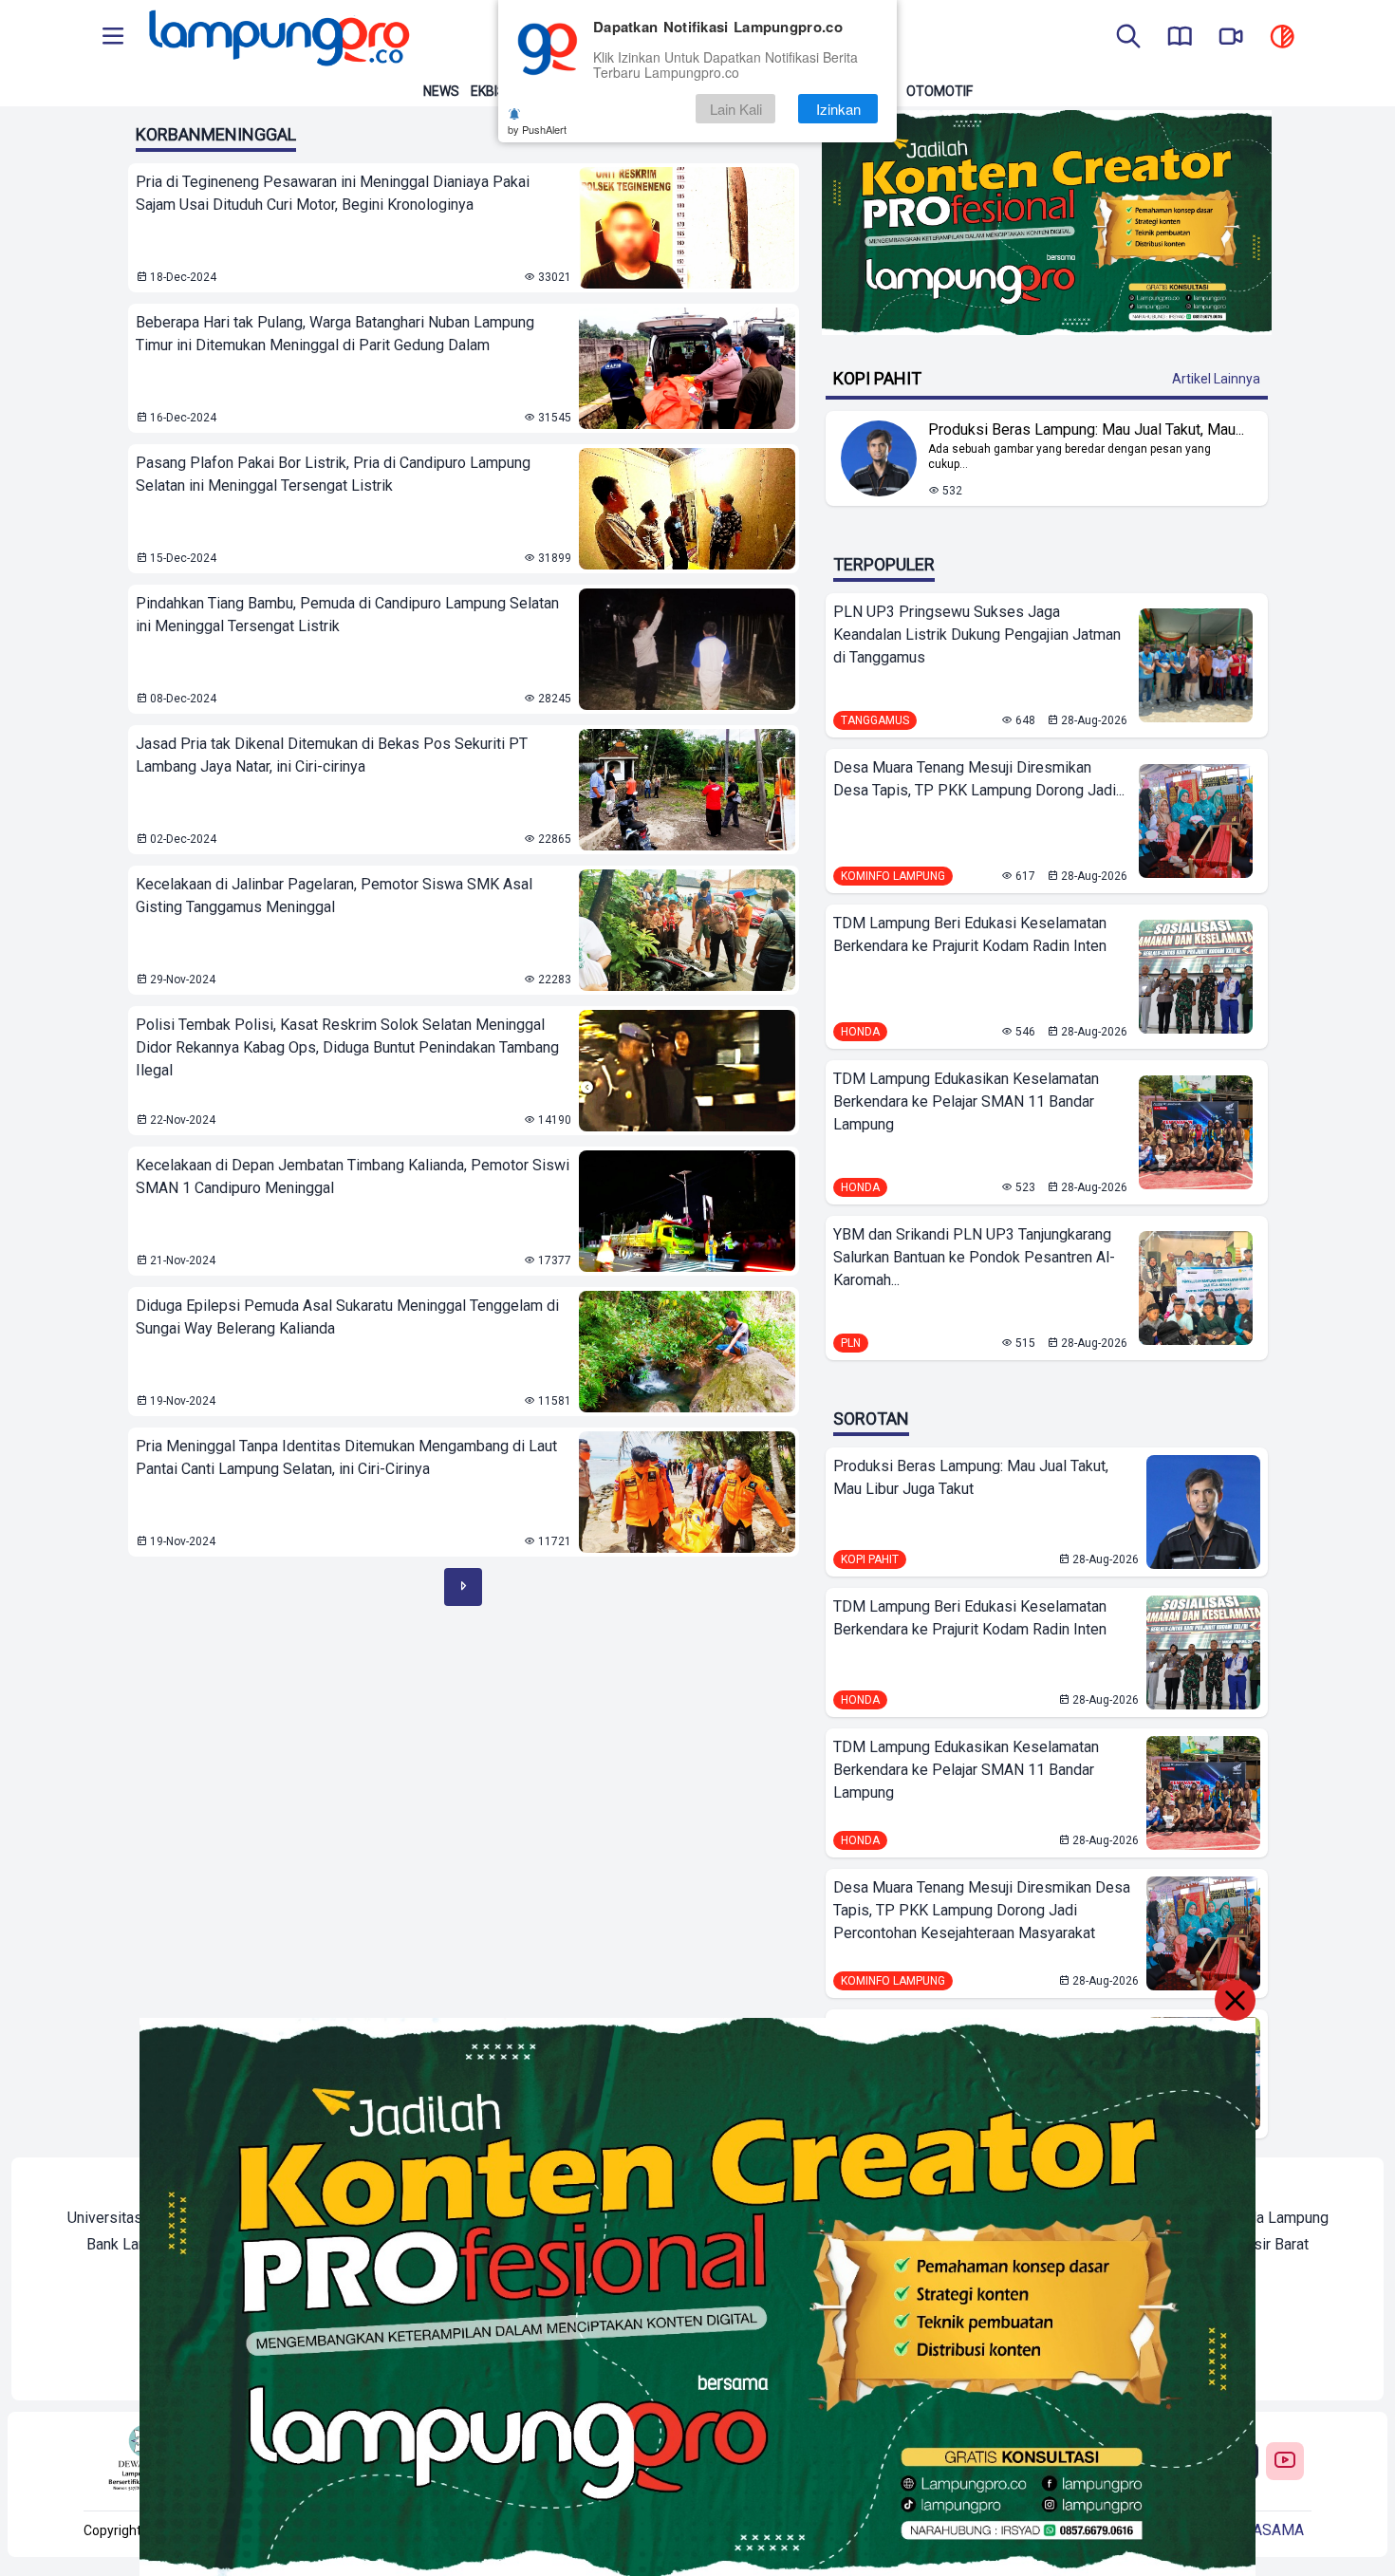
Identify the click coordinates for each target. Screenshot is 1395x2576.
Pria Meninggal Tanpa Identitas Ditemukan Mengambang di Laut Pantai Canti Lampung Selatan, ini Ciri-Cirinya (346, 1457)
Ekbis (488, 91)
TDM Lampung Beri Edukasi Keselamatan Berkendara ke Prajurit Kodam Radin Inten (970, 934)
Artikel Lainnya (1216, 379)
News (441, 91)
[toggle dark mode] (1282, 38)
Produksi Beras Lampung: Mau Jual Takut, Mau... (1086, 429)
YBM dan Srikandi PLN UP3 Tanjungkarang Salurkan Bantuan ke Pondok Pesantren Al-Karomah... (974, 1257)
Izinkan (838, 109)
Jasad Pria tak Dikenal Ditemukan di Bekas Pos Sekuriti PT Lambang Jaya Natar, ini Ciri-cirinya (332, 755)
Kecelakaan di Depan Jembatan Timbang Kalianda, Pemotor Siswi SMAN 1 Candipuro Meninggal (353, 1176)
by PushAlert (537, 129)
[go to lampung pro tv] (1231, 38)
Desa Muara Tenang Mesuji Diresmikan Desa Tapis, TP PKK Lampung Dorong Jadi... (979, 779)
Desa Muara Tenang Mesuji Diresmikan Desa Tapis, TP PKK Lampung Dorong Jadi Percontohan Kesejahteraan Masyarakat (982, 1910)
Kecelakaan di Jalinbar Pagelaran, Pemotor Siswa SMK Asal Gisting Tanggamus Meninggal (334, 896)
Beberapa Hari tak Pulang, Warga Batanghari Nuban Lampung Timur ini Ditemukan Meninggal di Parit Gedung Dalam (335, 334)
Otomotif (939, 91)
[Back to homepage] (277, 38)
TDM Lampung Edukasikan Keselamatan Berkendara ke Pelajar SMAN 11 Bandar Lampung (966, 1101)
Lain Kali (736, 109)
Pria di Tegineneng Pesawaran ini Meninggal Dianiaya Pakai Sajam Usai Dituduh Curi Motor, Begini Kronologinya (333, 193)
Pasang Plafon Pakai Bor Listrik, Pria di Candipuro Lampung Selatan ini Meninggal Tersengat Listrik (333, 474)
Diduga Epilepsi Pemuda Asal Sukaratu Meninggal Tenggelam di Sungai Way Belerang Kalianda (347, 1317)
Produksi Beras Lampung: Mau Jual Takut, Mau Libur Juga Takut (971, 1477)
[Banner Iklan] (1047, 223)
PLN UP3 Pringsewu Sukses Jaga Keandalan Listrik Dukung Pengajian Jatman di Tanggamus (977, 635)
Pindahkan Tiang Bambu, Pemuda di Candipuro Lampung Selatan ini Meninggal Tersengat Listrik (347, 615)
